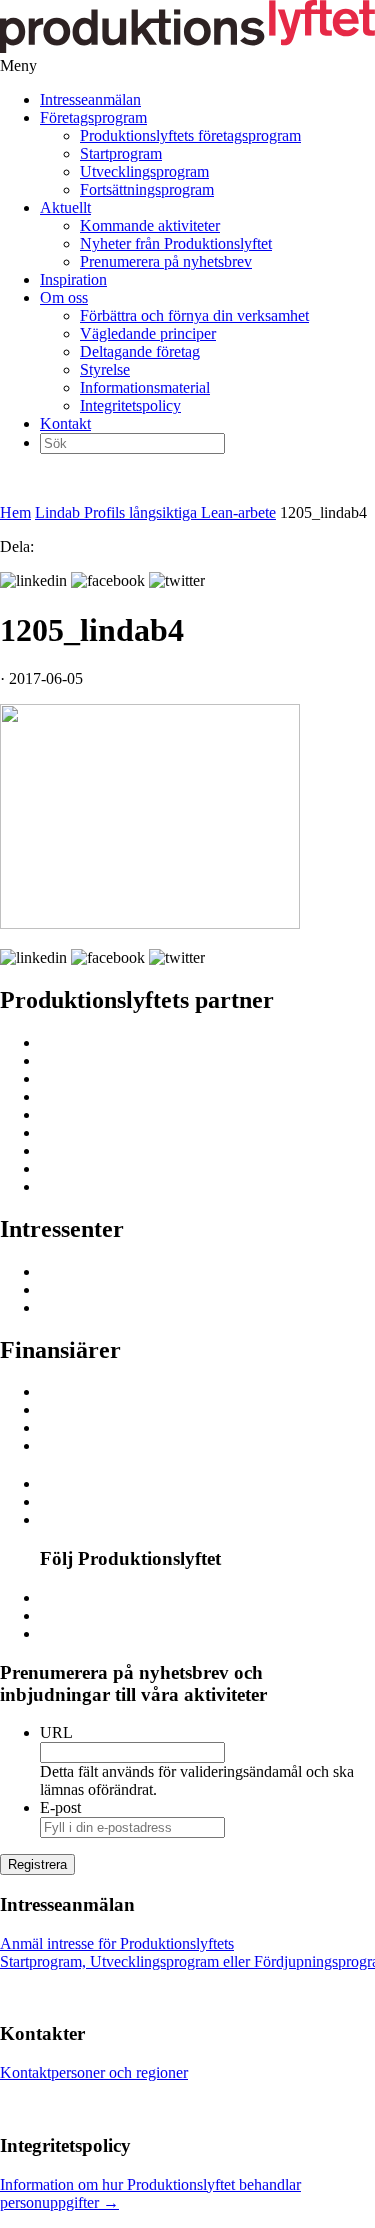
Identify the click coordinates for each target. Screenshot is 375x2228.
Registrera (37, 1864)
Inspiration (73, 279)
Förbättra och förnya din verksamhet (194, 315)
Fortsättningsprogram (147, 189)
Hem (15, 512)
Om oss (64, 297)
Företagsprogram (93, 117)
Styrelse (105, 369)
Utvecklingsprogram (144, 171)
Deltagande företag (140, 351)
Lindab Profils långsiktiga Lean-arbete (155, 512)
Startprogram (121, 153)
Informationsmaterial (145, 387)
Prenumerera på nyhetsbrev (166, 261)
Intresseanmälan (90, 99)
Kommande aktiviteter (150, 225)
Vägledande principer (148, 333)
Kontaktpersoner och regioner (94, 2072)
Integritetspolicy (130, 405)
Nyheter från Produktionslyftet (176, 243)
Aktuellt (65, 207)
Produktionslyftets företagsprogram (190, 135)
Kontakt (65, 423)
